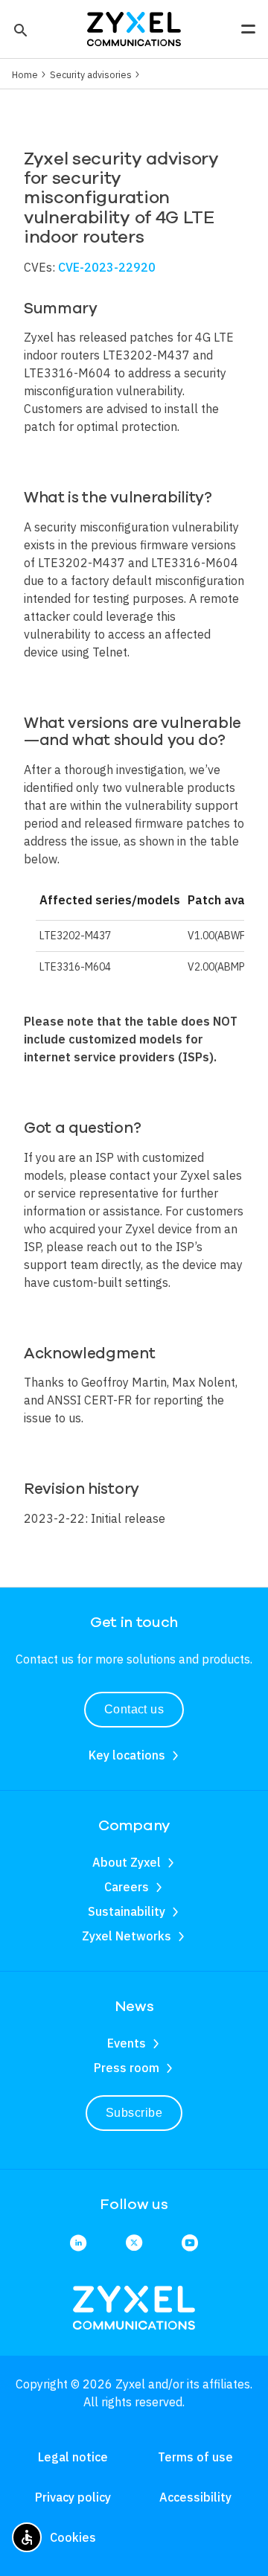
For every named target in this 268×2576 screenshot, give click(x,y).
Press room (127, 2068)
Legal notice (73, 2457)
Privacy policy (73, 2497)
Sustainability (127, 1911)
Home (25, 74)
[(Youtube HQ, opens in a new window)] (190, 2244)
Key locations (127, 1755)
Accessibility (195, 2497)
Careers (127, 1887)
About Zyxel (127, 1862)
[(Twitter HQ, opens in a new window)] (134, 2244)
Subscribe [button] (134, 2113)
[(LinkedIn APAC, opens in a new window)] (78, 2244)
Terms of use (195, 2457)
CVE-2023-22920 (107, 267)
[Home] (134, 28)
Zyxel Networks (127, 1936)
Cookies (73, 2537)
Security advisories (91, 74)
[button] (19, 29)
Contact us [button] (134, 1709)
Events (127, 2043)
